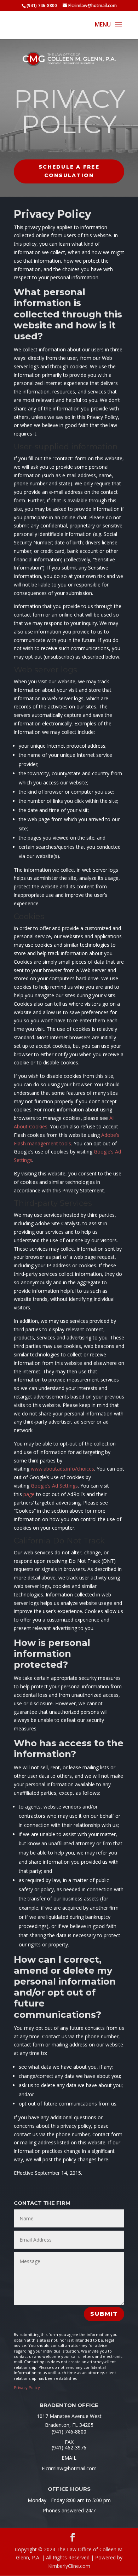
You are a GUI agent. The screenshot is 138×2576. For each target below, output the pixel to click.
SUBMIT (104, 2314)
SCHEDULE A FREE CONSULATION (69, 171)
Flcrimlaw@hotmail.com (69, 2468)
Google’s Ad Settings (54, 1486)
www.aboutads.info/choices (62, 1469)
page (29, 1494)
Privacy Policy (27, 2387)
